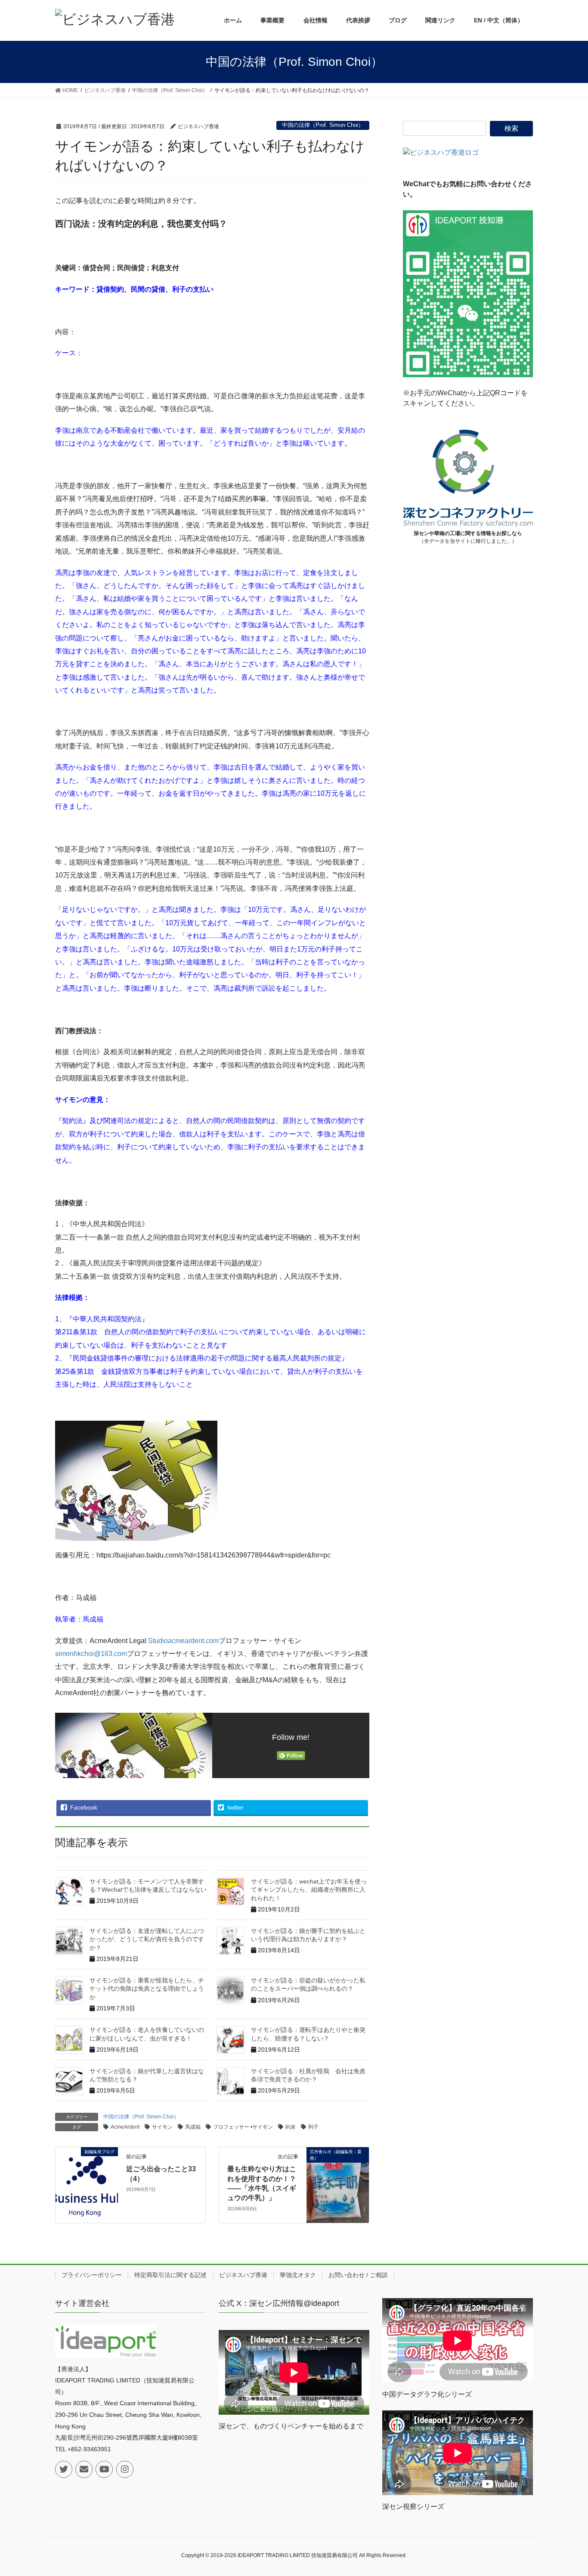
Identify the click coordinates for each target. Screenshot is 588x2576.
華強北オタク (298, 2275)
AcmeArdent (125, 2127)
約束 (291, 2127)
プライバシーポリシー (92, 2275)
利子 (313, 2127)
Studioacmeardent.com (183, 1641)
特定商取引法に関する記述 (170, 2275)
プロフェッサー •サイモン (243, 2127)
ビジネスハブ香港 (243, 2275)
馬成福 (193, 2127)
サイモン (162, 2127)
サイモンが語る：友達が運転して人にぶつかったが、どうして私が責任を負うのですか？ (147, 1939)
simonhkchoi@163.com (91, 1654)
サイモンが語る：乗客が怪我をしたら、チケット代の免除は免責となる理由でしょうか (147, 1989)
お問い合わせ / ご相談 (358, 2275)
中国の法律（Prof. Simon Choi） (323, 125)
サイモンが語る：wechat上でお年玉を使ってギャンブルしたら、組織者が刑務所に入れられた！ (309, 1890)
